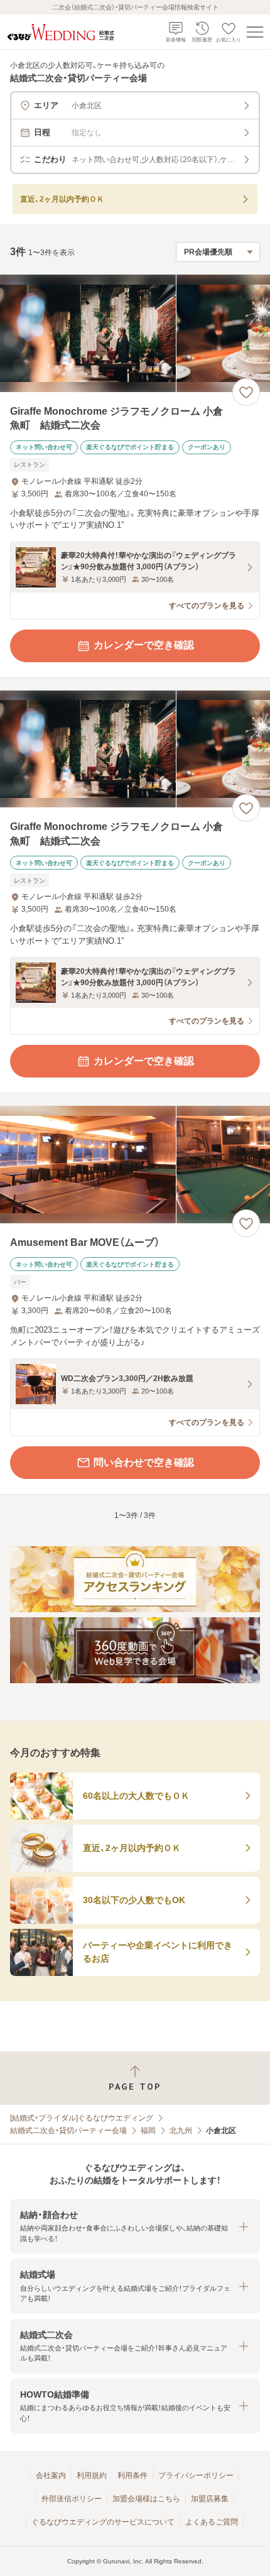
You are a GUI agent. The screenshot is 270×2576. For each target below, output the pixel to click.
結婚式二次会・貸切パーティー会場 (68, 2131)
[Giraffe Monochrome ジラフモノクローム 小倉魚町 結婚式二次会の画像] (135, 333)
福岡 (148, 2131)
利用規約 (92, 2475)
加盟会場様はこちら (146, 2499)
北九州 (181, 2131)
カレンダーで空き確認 (144, 645)
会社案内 (51, 2475)
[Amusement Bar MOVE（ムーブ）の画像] (135, 1165)
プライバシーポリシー (196, 2475)
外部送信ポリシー (72, 2499)
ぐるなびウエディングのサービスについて (103, 2522)
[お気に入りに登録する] (246, 392)
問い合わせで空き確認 (144, 1462)
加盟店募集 (210, 2499)
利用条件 (132, 2475)
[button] (135, 2226)
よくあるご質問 (212, 2522)
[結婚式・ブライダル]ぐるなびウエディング (82, 2118)
